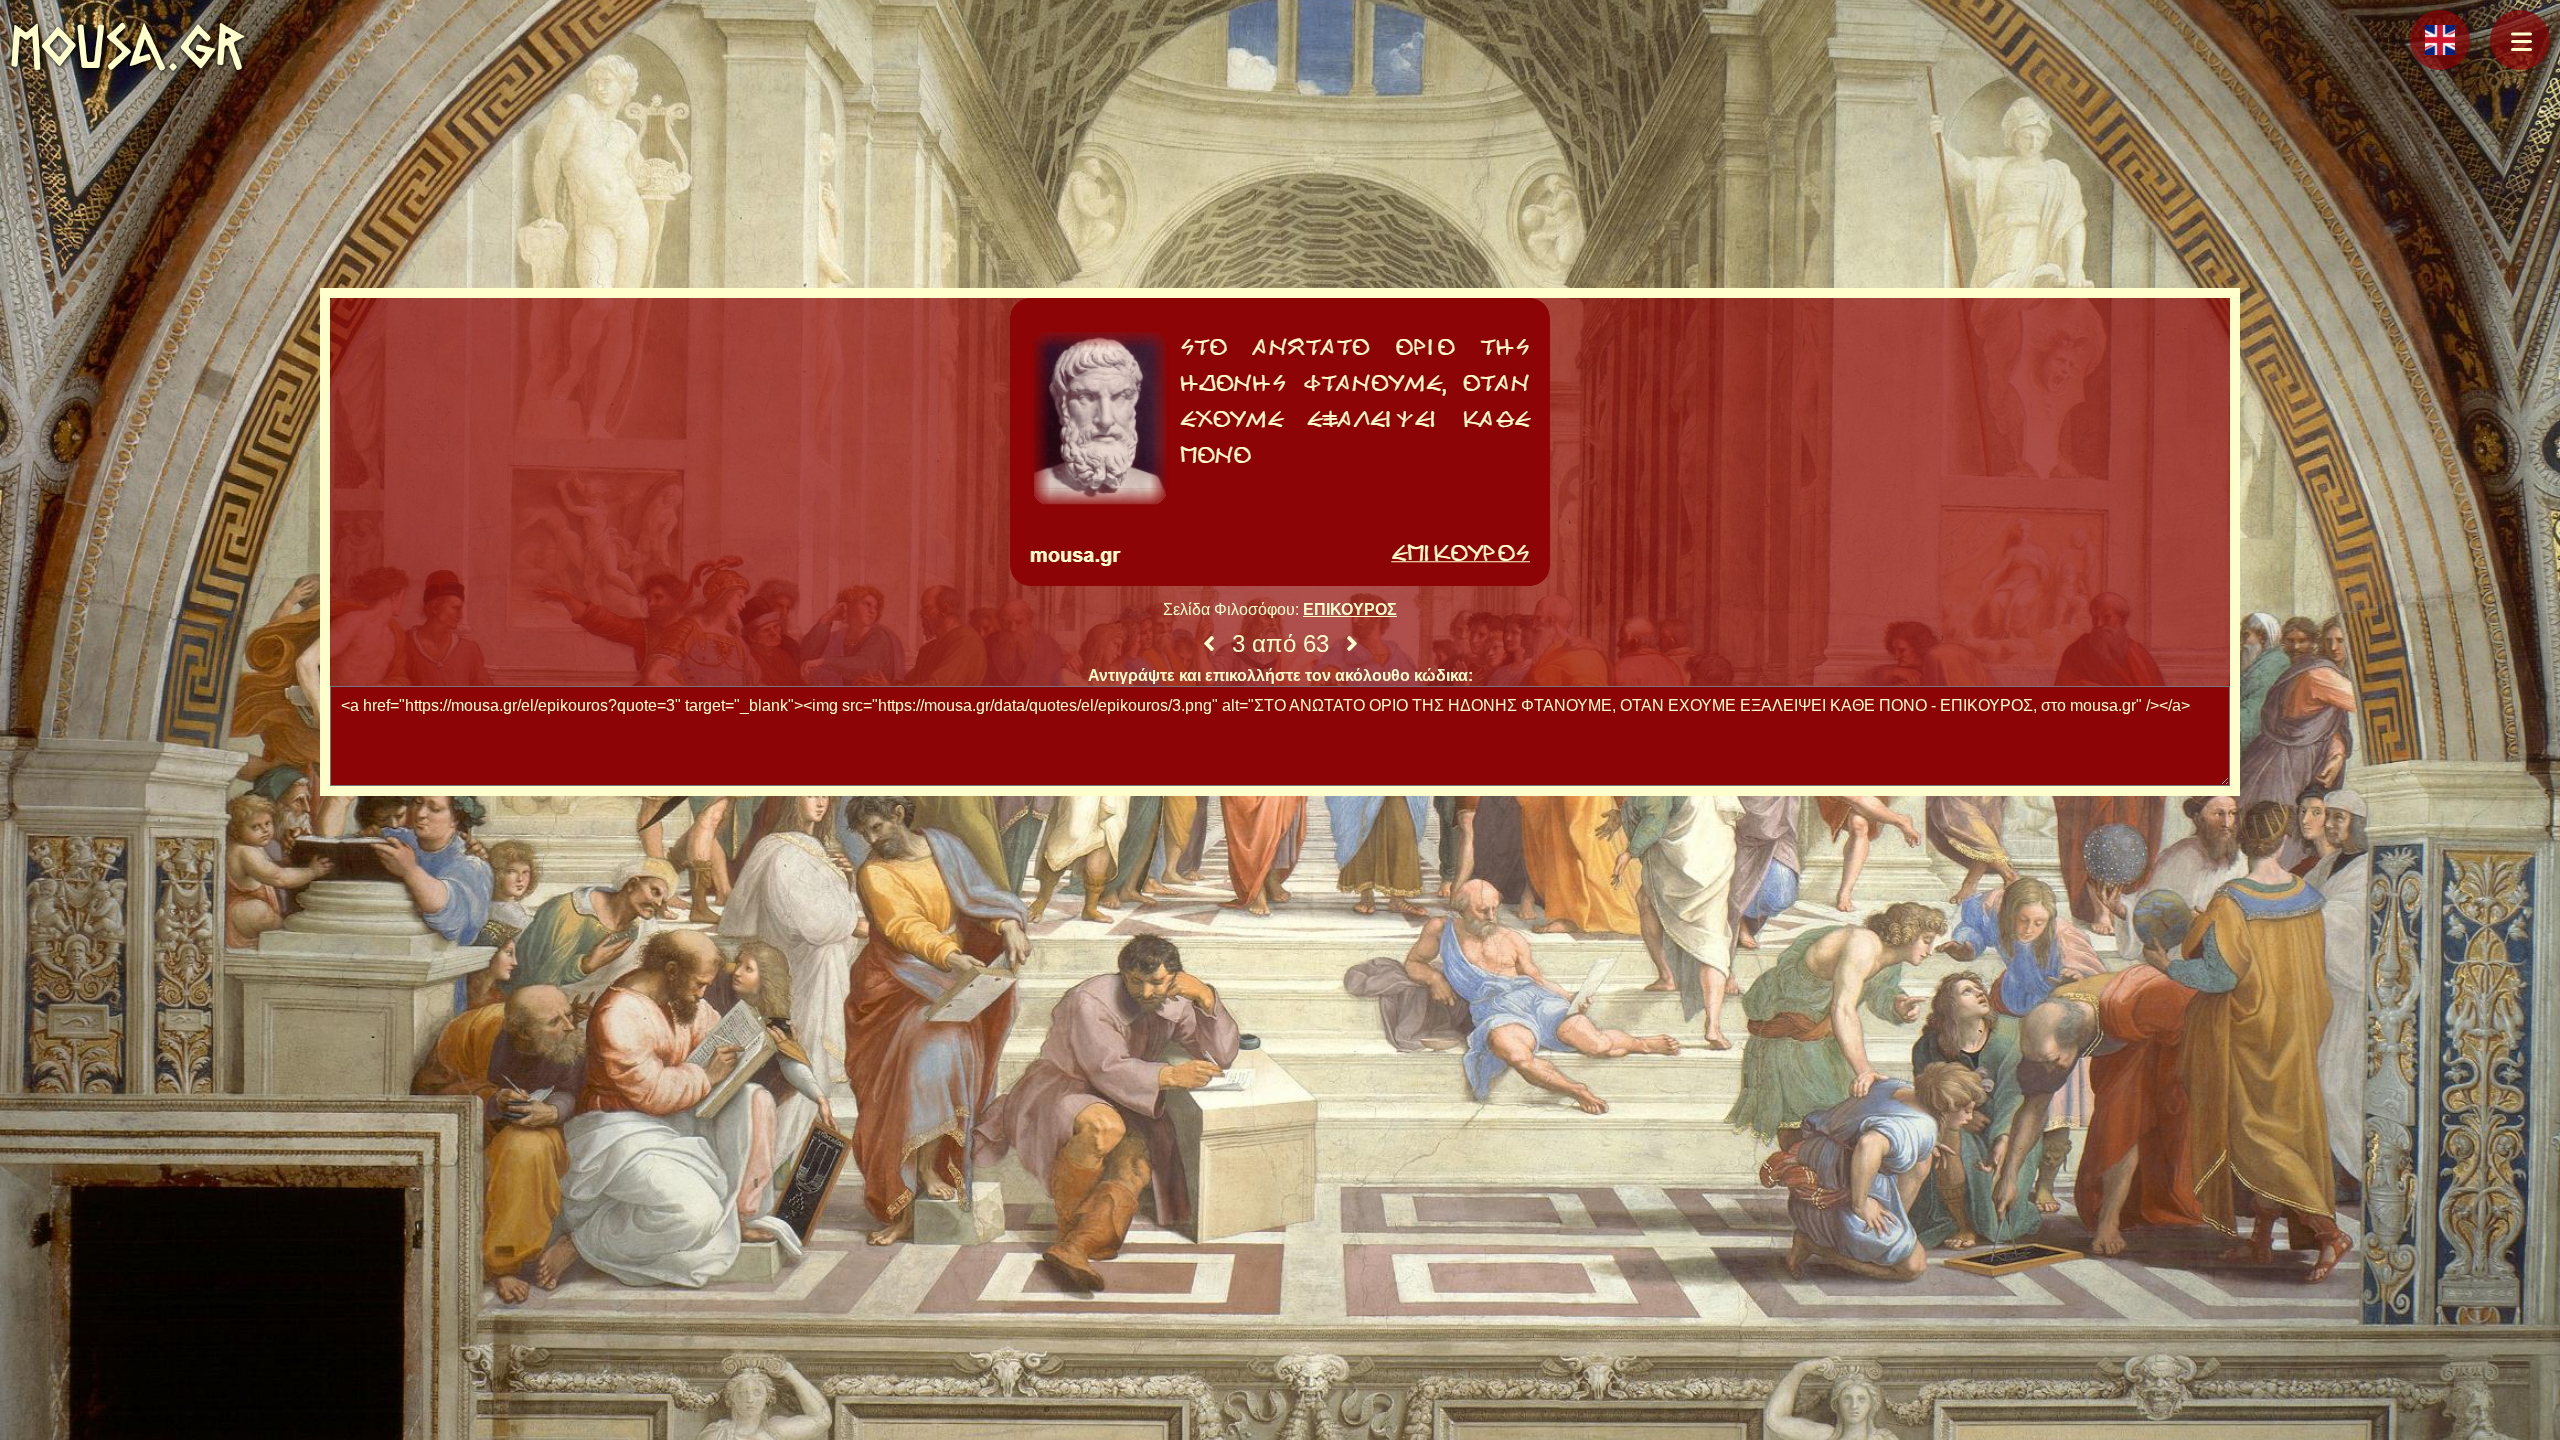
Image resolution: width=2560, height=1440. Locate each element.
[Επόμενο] (1352, 644)
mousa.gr (127, 46)
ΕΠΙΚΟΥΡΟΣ (1350, 609)
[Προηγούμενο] (1209, 644)
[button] (2520, 40)
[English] (2440, 40)
